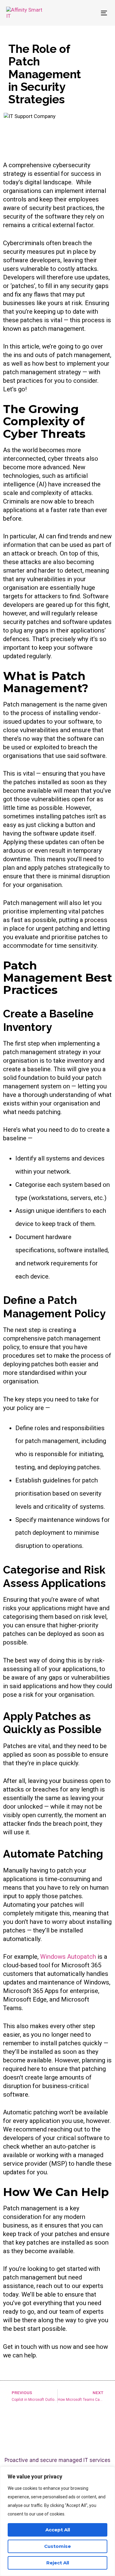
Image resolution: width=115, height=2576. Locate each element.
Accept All (58, 2530)
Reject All (58, 2563)
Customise (57, 2546)
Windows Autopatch (68, 1957)
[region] (57, 2521)
